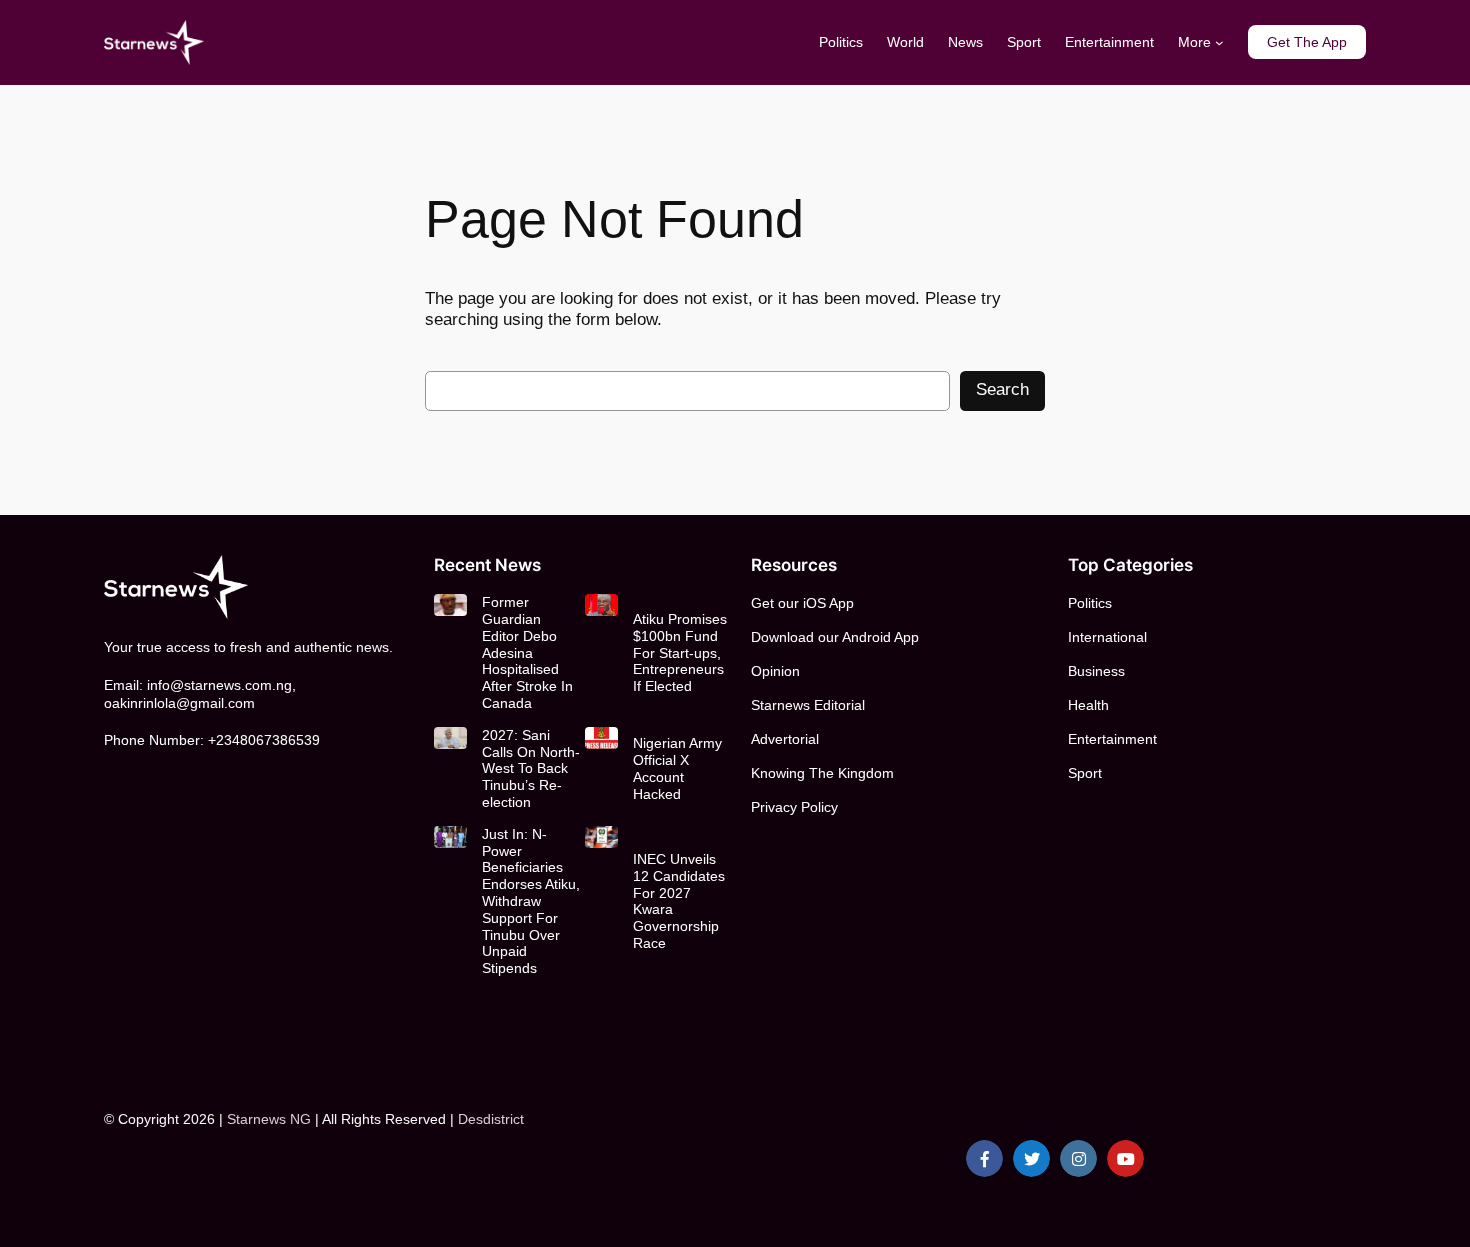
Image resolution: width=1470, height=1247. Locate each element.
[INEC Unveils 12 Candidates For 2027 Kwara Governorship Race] (601, 837)
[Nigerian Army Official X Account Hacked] (601, 738)
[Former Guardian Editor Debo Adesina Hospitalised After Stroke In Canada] (450, 605)
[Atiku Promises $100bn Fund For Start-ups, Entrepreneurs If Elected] (601, 605)
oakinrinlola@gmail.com (179, 703)
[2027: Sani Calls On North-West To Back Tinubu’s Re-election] (450, 738)
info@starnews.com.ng (219, 685)
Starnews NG (269, 1119)
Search (1002, 389)
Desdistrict (491, 1119)
